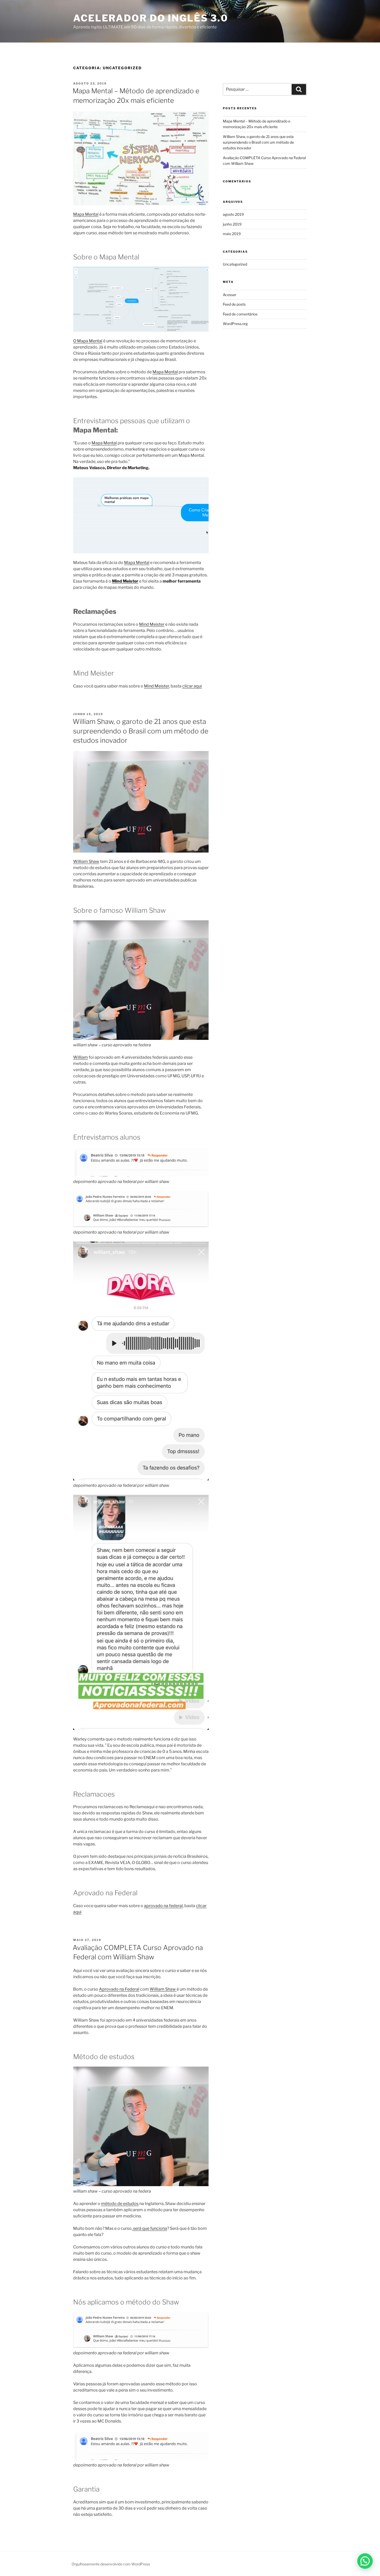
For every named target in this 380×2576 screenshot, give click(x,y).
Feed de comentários (240, 314)
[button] (365, 2561)
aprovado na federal (163, 1906)
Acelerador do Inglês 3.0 (151, 18)
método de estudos (120, 2204)
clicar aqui (192, 686)
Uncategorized (235, 264)
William (81, 1057)
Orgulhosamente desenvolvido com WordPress (111, 2564)
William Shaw (86, 861)
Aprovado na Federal (119, 1989)
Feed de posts (234, 304)
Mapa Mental (86, 214)
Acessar (230, 295)
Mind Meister (152, 624)
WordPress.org (235, 324)
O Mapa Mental (88, 341)
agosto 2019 (233, 214)
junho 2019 (232, 224)
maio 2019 (232, 234)
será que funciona (150, 2228)
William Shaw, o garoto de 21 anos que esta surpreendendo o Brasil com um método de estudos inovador (140, 731)
